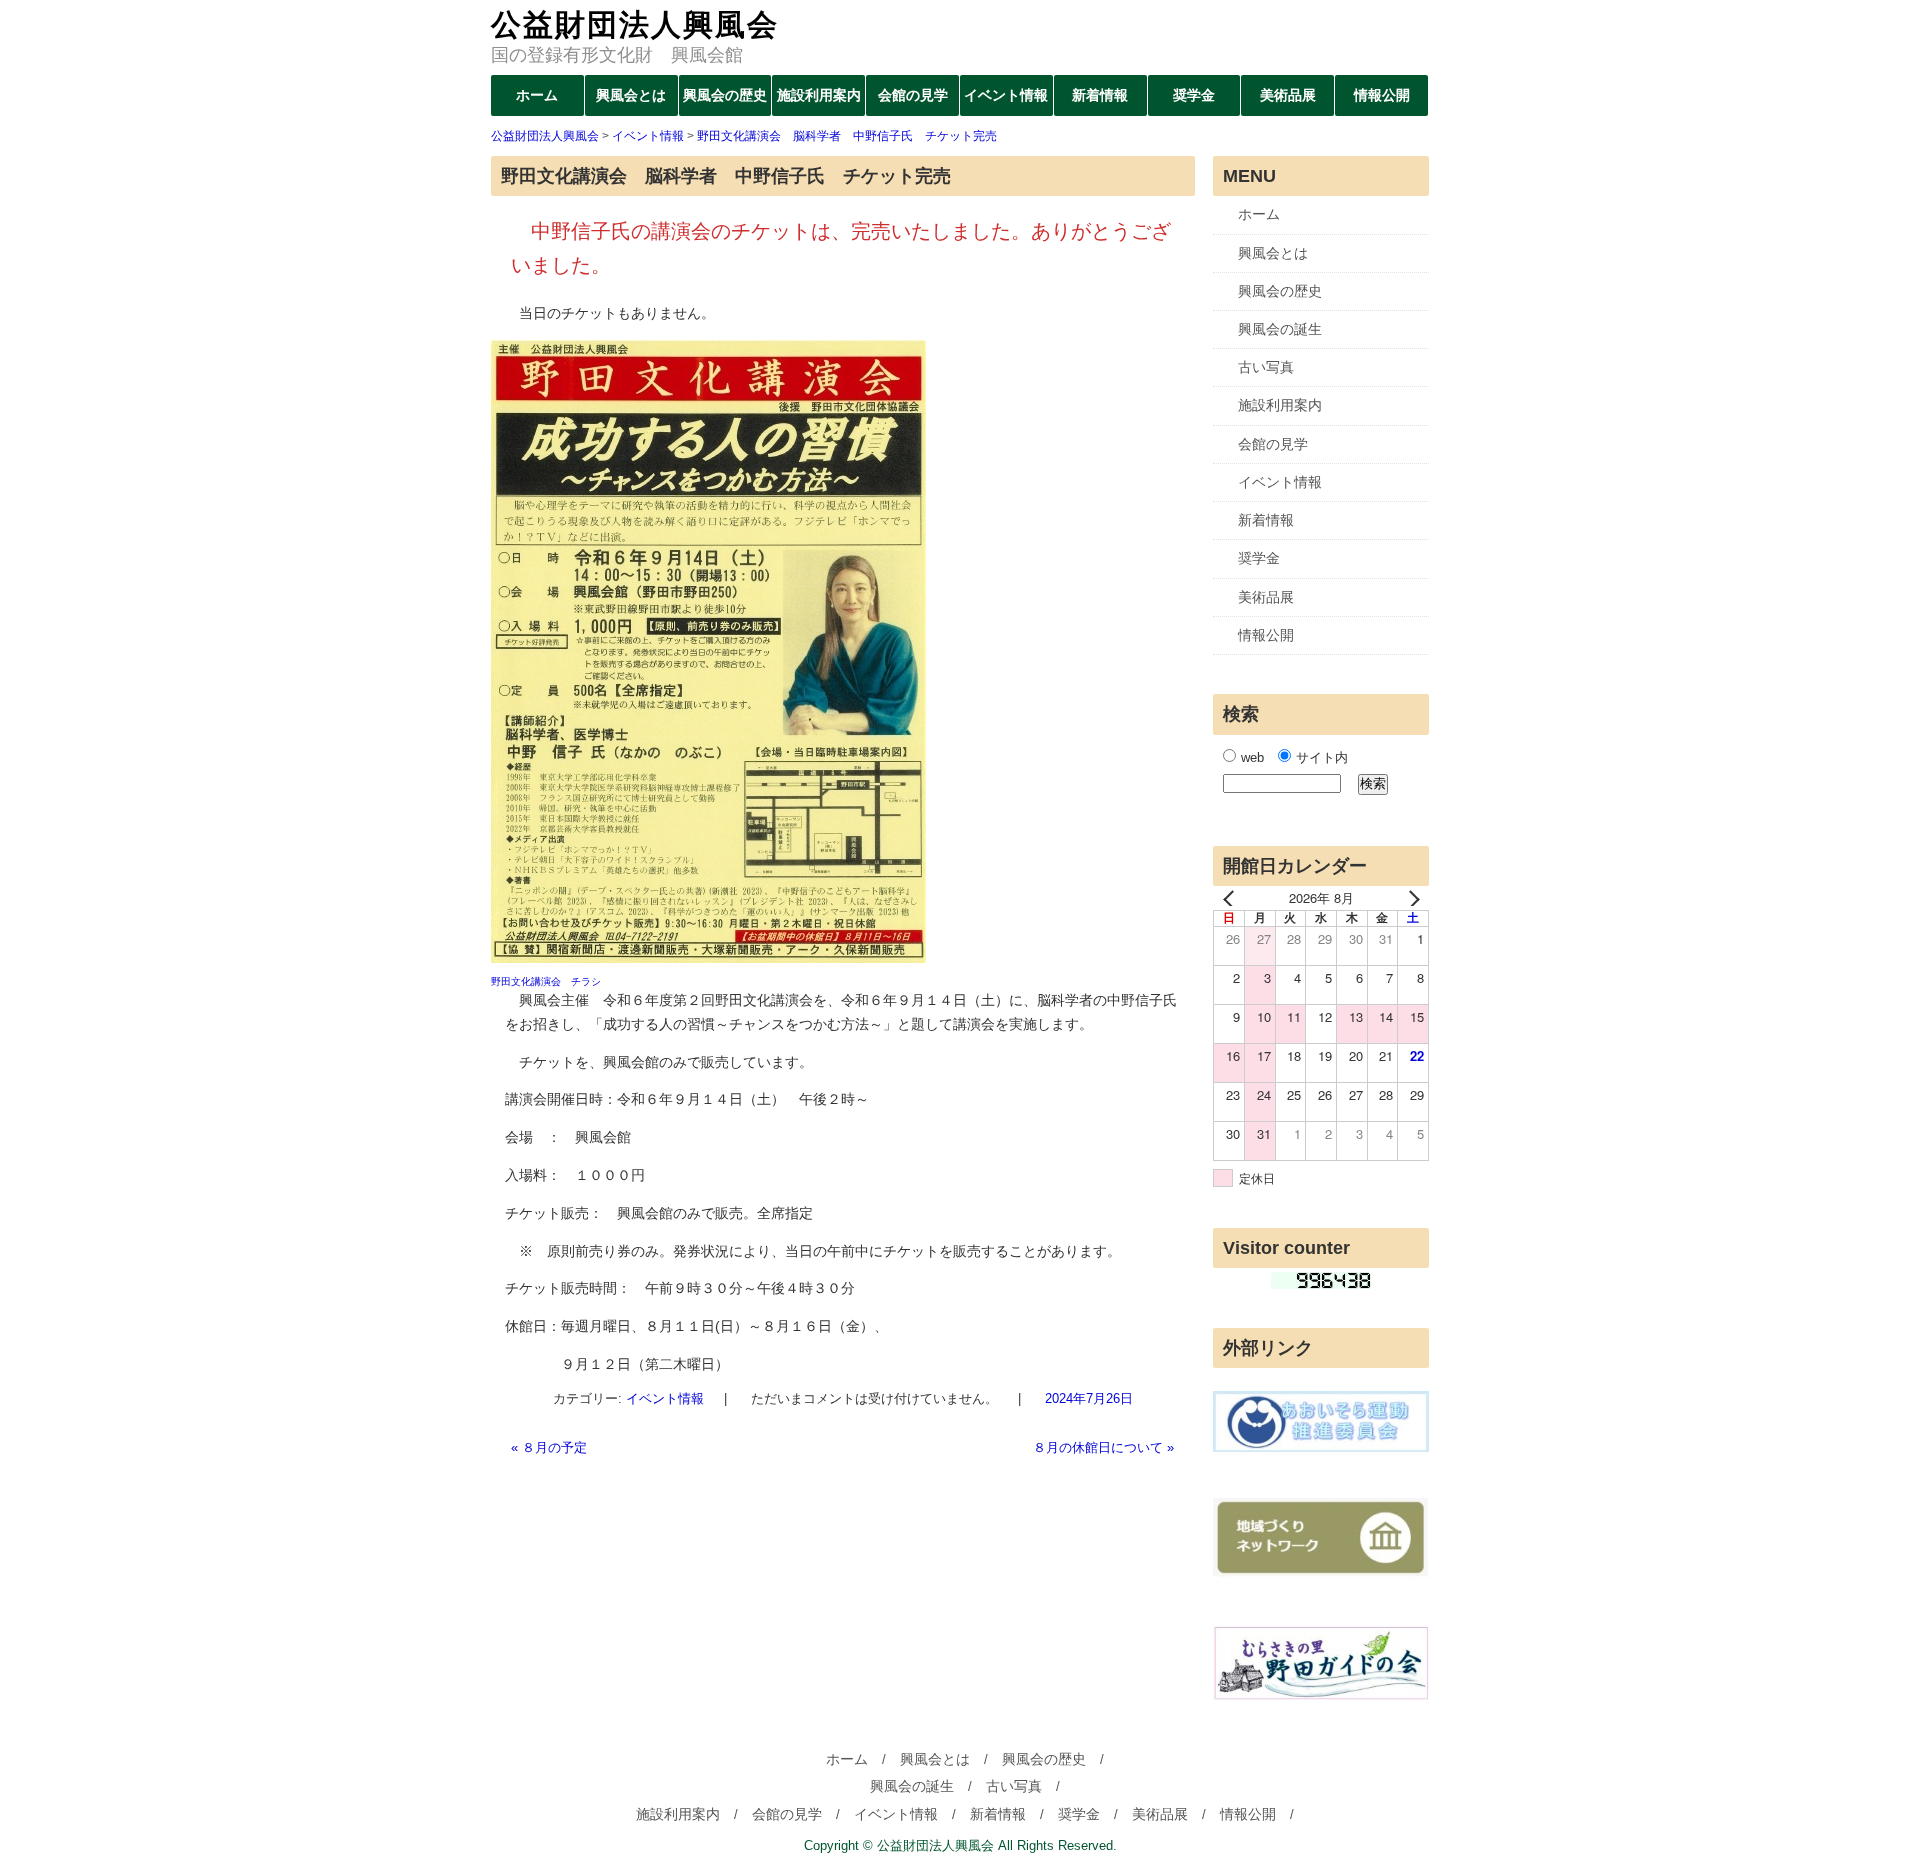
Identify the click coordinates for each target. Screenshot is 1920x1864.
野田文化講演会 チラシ (546, 981)
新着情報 (1100, 95)
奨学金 (1194, 95)
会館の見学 (913, 95)
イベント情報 (1006, 95)
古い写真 (1266, 367)
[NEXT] (1410, 898)
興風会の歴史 (725, 95)
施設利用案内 (819, 95)
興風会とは (631, 95)
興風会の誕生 (1280, 329)
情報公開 (1382, 95)
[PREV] (1232, 898)
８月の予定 (549, 1447)
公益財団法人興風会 (635, 24)
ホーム (537, 95)
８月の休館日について (1103, 1447)
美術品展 (1288, 95)
